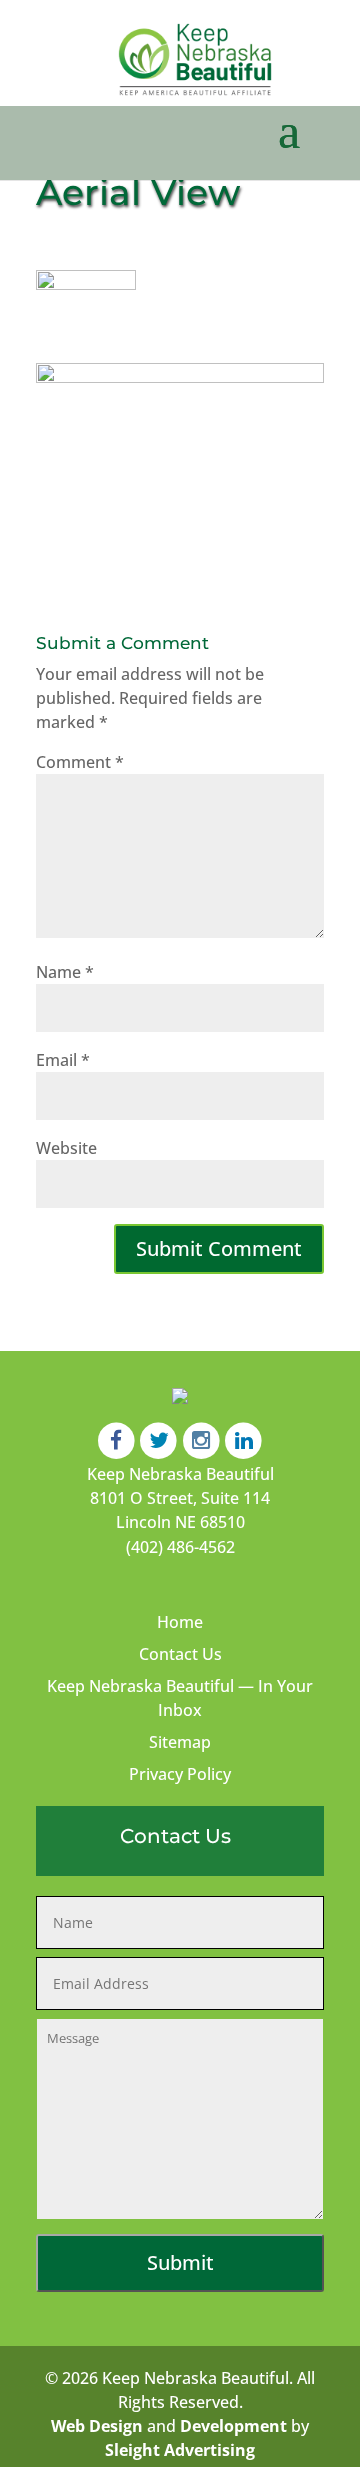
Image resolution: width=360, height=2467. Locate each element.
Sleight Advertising (180, 2450)
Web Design (97, 2426)
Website (66, 1148)
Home (180, 1622)
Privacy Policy (180, 1774)
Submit (180, 2262)
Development (233, 2426)
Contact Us (180, 1654)
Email (63, 1060)
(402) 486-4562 (180, 1547)
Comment (80, 762)
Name (65, 972)
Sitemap (180, 1742)
